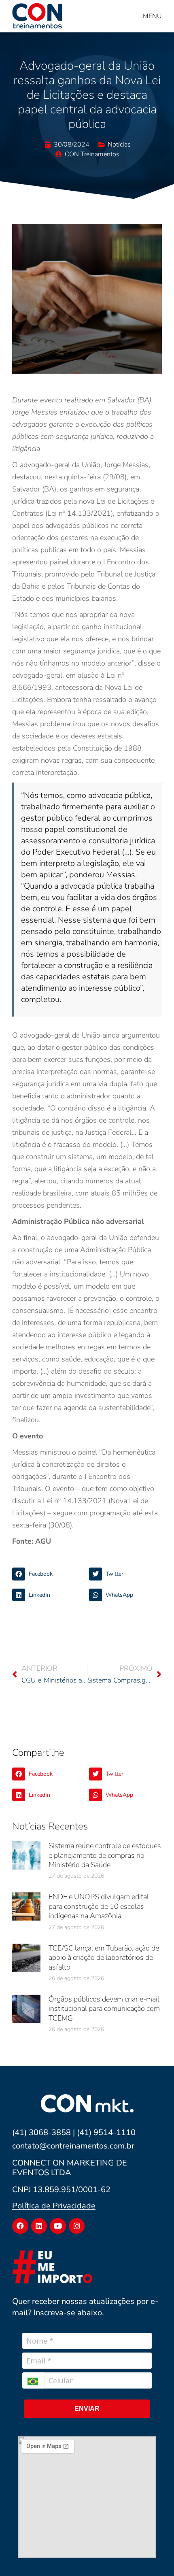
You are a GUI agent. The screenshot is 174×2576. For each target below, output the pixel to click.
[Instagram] (77, 2226)
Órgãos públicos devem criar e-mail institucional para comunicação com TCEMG (104, 2009)
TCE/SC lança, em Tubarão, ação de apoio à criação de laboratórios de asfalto (104, 1958)
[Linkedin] (39, 2226)
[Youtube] (58, 2226)
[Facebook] (20, 2226)
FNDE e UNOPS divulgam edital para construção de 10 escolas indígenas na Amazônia (99, 1906)
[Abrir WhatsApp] (154, 2556)
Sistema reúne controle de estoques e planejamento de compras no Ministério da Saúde (105, 1855)
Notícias (119, 145)
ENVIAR (87, 2409)
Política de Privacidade (54, 2206)
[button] (49, 1574)
